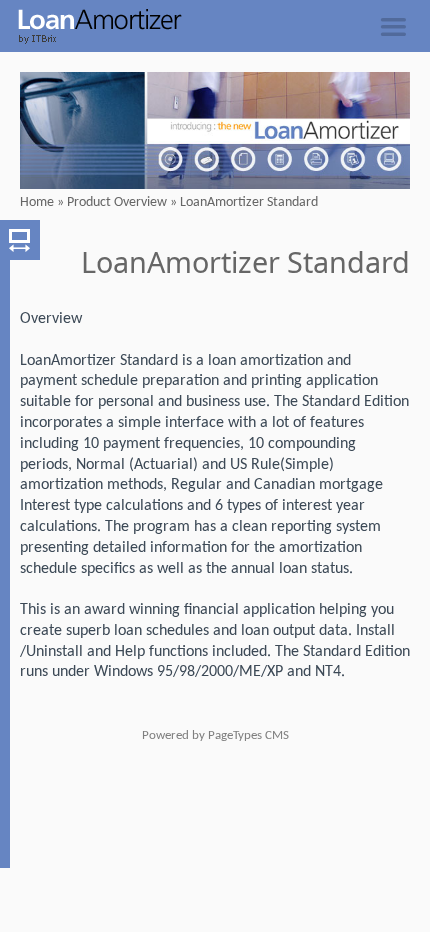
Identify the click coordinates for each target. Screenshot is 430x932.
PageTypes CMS (248, 735)
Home (37, 202)
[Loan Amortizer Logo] (91, 41)
